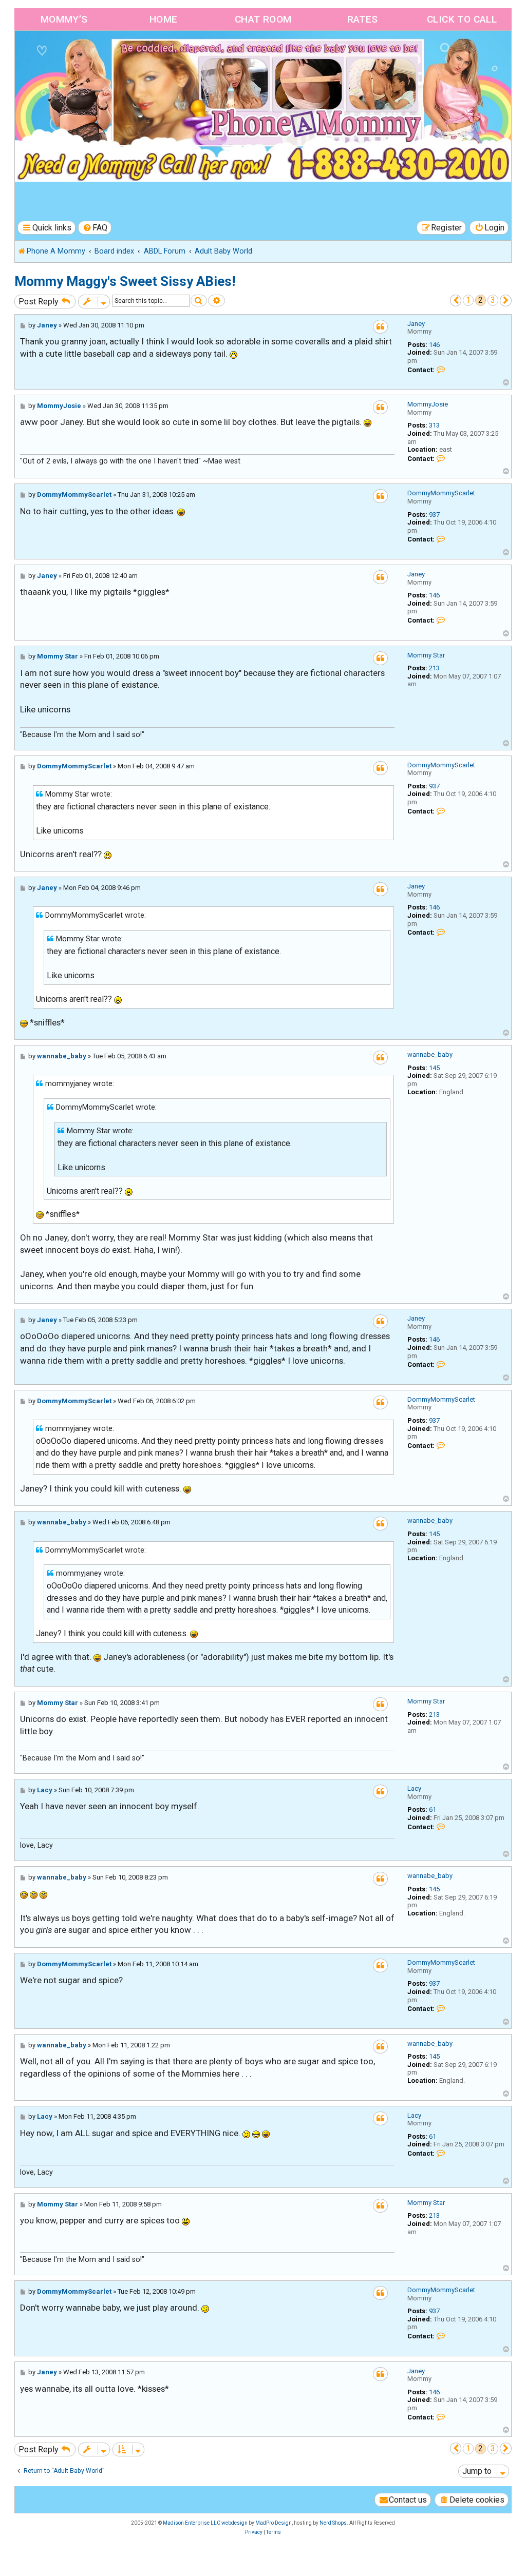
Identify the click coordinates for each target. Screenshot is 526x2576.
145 (434, 1068)
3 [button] (493, 300)
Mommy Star (426, 655)
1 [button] (468, 300)
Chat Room (263, 19)
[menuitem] (95, 228)
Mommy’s (64, 19)
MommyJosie (428, 404)
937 (434, 515)
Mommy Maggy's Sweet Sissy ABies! (125, 281)
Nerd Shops (333, 2523)
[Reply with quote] (380, 327)
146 (434, 345)
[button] (456, 301)
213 (434, 668)
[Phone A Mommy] (74, 53)
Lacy (414, 1788)
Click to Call (462, 19)
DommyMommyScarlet (441, 493)
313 (434, 425)
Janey (416, 324)
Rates (363, 19)
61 (433, 1809)
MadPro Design (274, 2523)
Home (164, 19)
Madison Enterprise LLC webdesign (205, 2523)
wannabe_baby (430, 1054)
